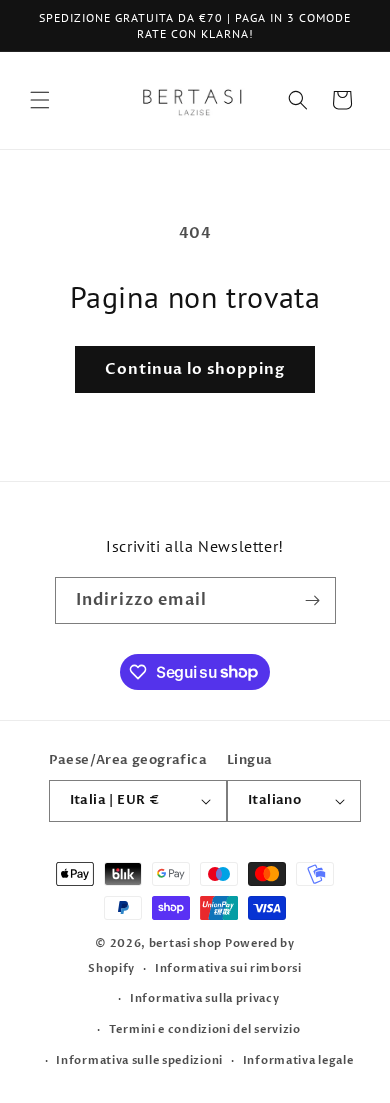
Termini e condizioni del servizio (205, 1029)
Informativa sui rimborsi (228, 968)
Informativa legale (298, 1060)
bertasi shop (185, 943)
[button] (40, 100)
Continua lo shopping (195, 369)
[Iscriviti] (313, 600)
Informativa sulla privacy (205, 998)
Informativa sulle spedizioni (139, 1060)
